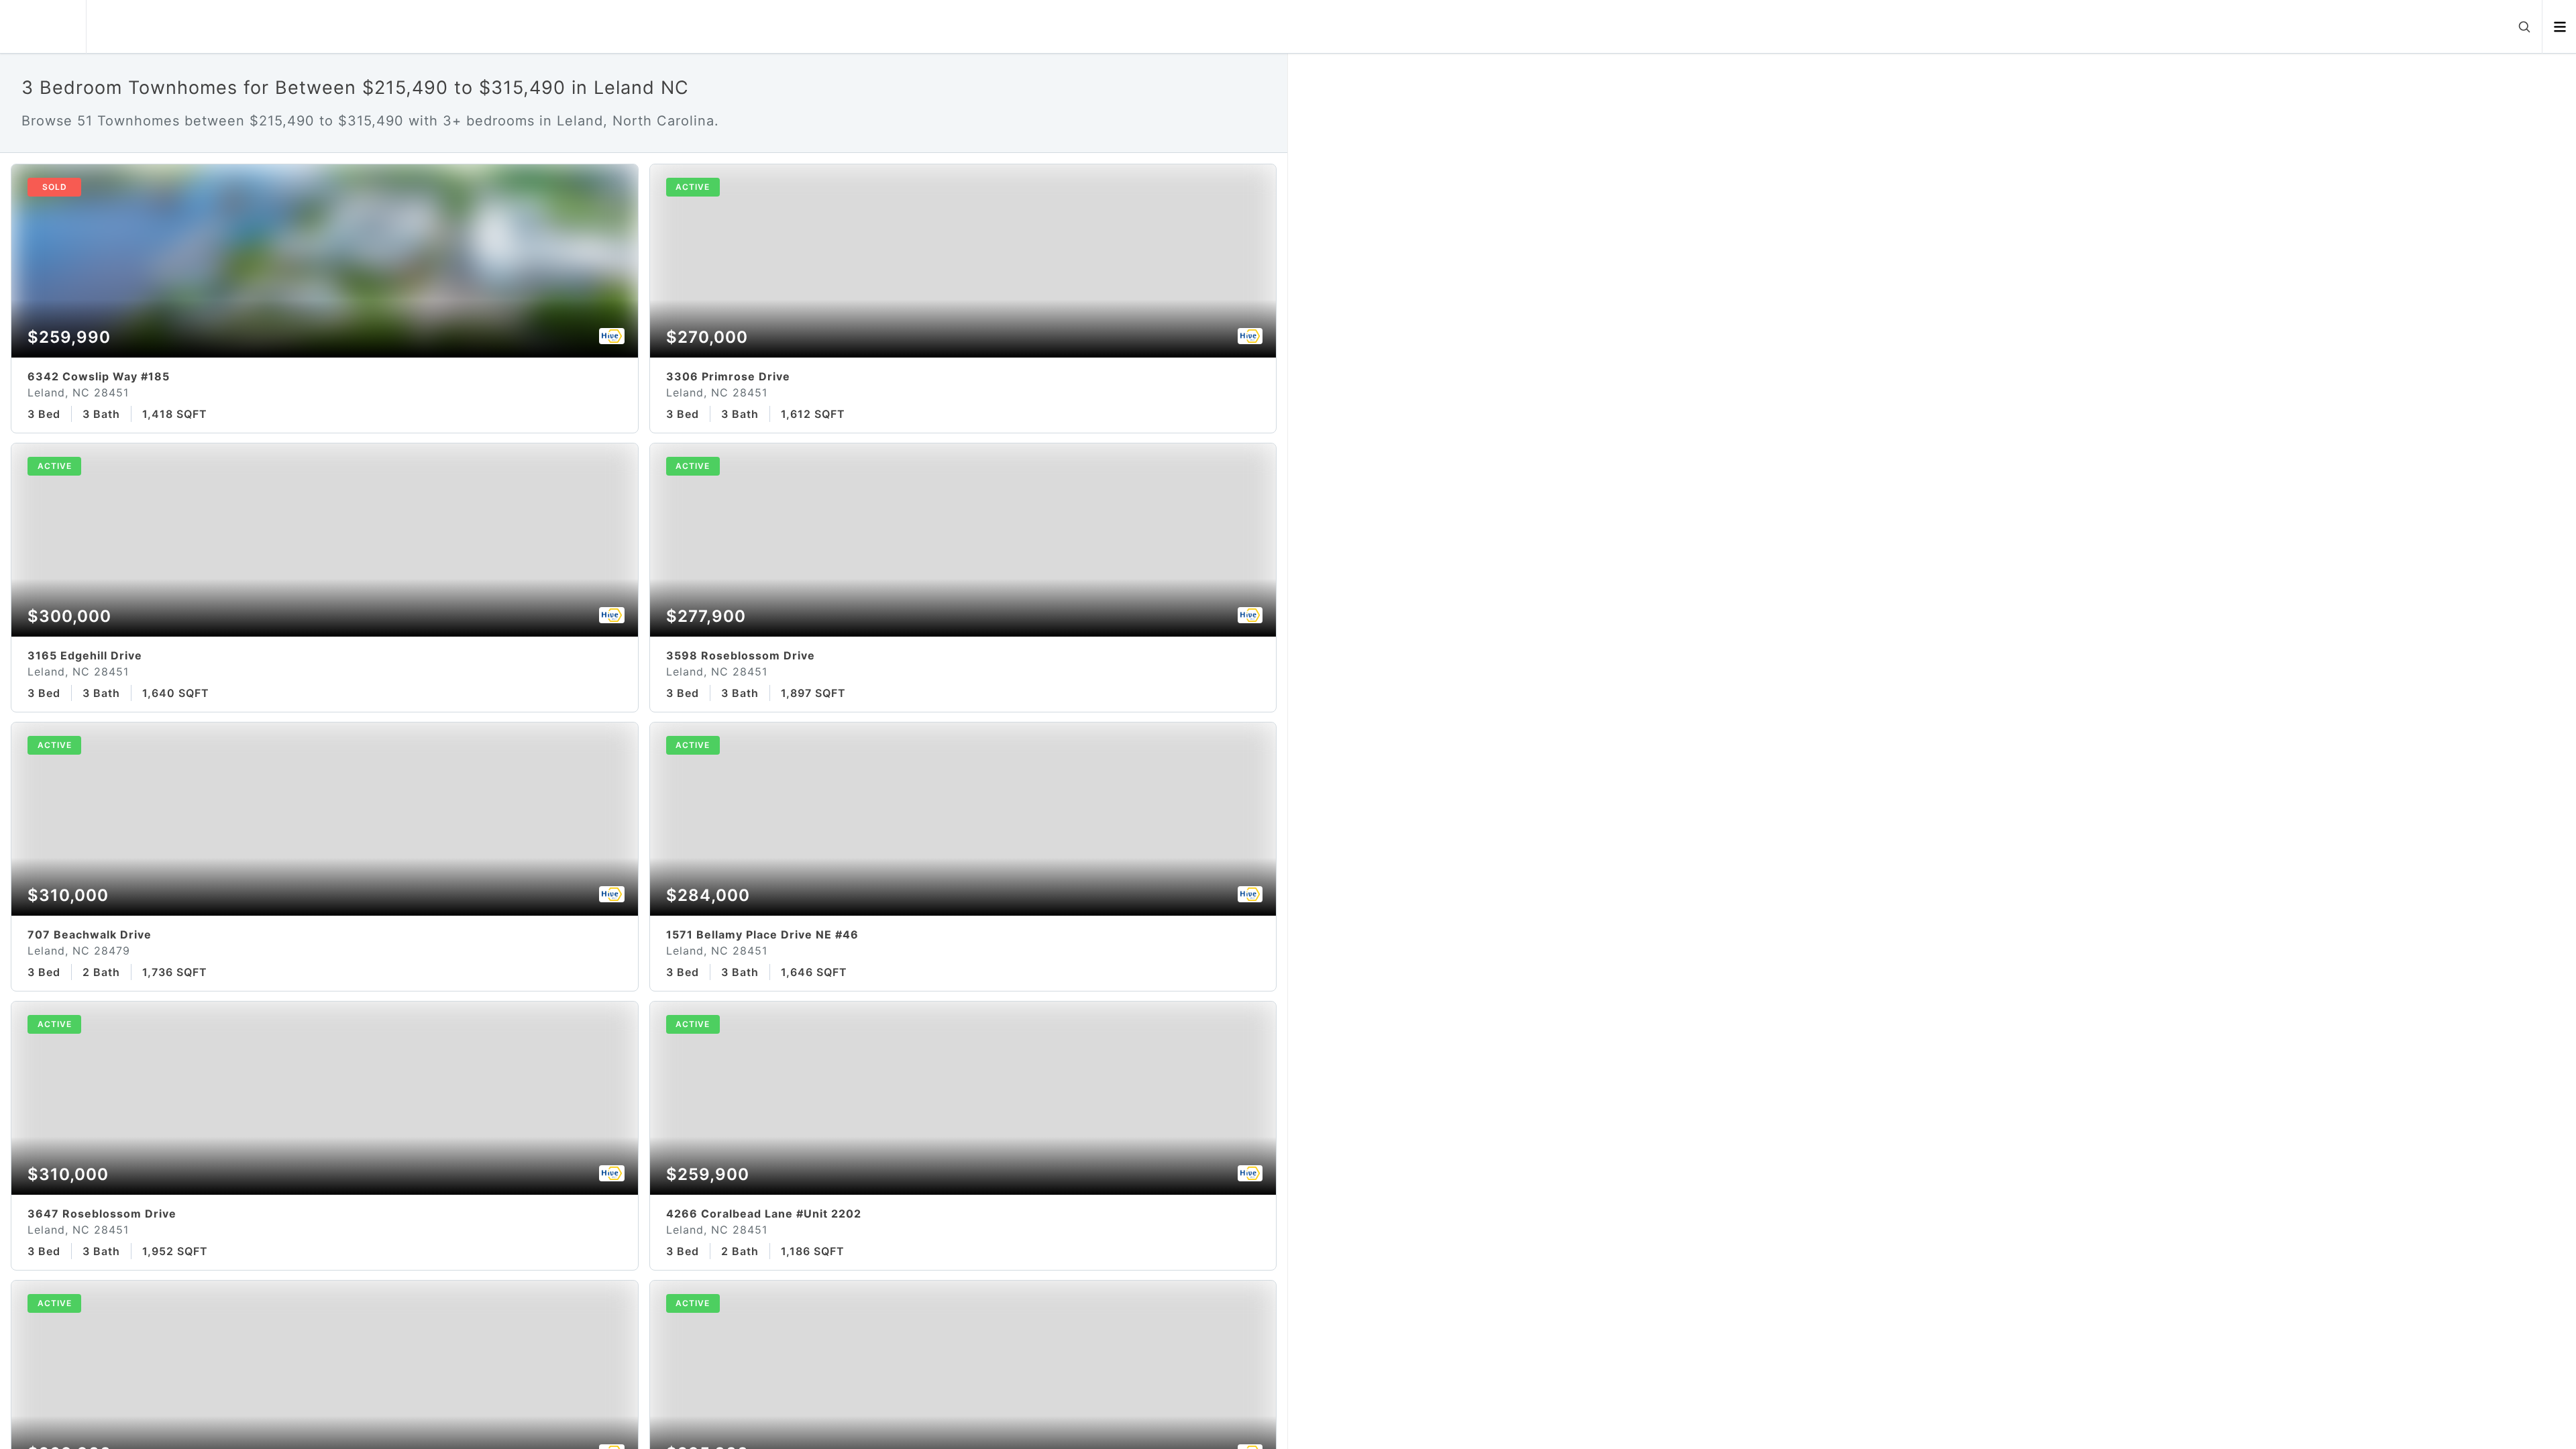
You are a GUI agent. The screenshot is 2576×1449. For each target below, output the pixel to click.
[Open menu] (2560, 27)
